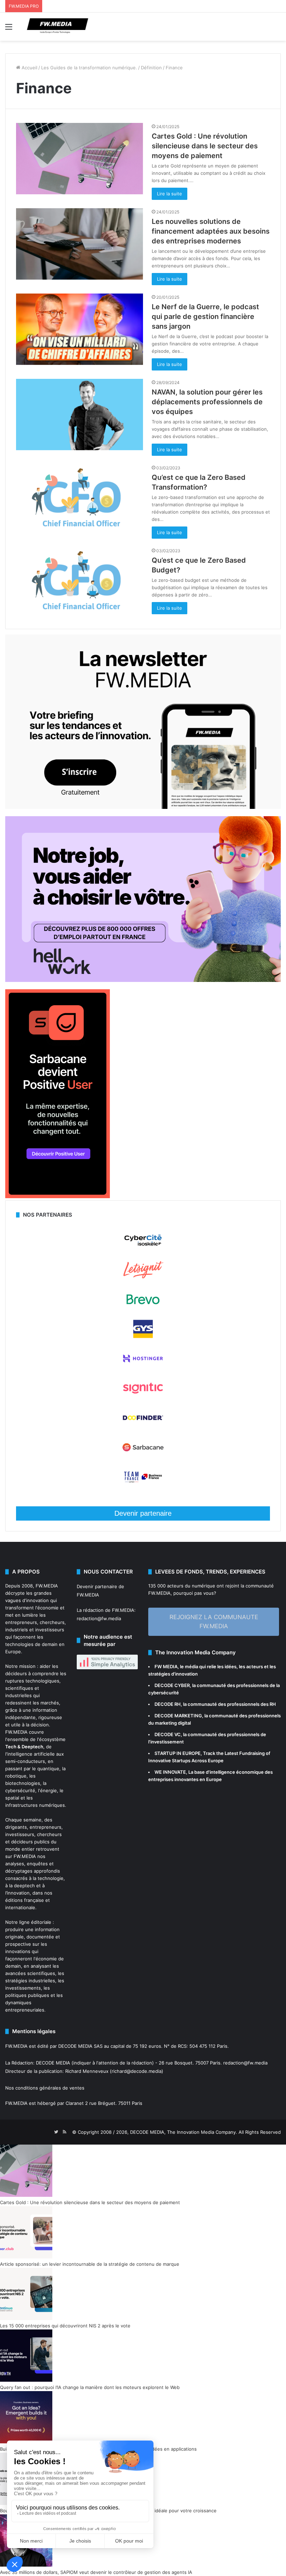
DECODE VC (168, 1734)
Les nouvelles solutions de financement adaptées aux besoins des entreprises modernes (211, 231)
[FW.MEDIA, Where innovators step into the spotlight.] (58, 27)
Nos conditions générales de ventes (45, 2088)
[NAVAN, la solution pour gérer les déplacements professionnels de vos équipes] (80, 415)
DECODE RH (168, 1704)
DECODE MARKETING (178, 1716)
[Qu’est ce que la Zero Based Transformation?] (80, 500)
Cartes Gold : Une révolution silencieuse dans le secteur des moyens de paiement (205, 146)
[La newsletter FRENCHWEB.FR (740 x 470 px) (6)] (143, 807)
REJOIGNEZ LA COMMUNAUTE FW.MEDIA (214, 1622)
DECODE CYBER (172, 1685)
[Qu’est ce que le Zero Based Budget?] (80, 583)
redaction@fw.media (99, 1618)
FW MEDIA (166, 1666)
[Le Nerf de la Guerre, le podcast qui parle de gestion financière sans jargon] (80, 329)
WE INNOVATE (170, 1772)
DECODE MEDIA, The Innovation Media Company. (184, 2132)
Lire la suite (170, 194)
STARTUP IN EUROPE (178, 1753)
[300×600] (58, 1196)
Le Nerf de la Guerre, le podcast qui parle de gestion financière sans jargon (205, 317)
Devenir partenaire (143, 1513)
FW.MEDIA (47, 1586)
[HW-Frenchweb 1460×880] (143, 980)
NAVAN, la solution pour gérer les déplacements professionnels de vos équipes (207, 402)
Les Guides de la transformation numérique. (89, 68)
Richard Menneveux (87, 2071)
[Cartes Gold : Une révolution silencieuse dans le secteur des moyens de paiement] (80, 159)
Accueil (29, 68)
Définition (151, 68)
